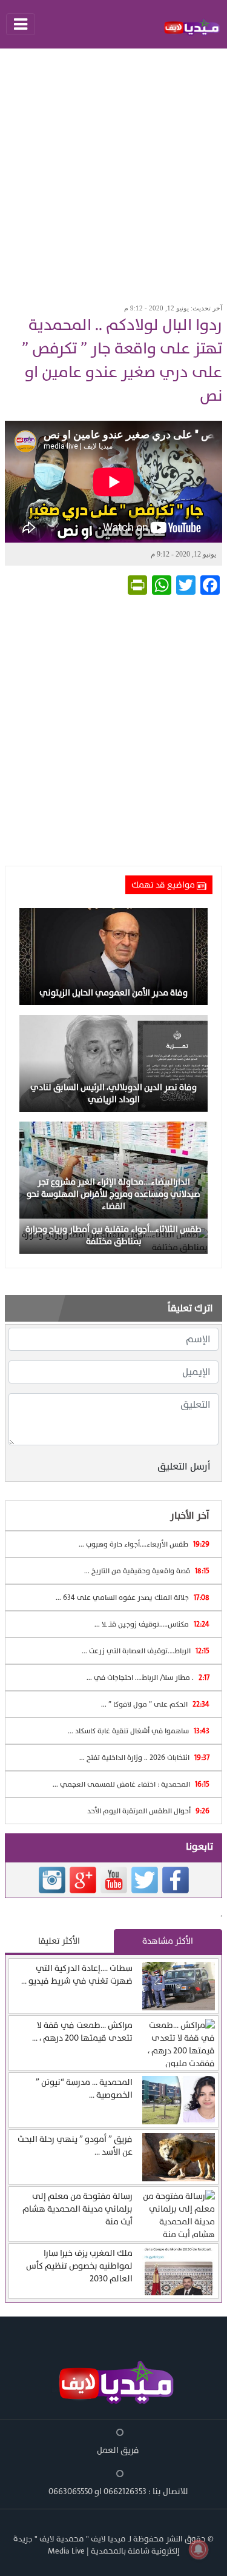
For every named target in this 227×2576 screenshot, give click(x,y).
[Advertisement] (113, 172)
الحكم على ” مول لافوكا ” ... (155, 1704)
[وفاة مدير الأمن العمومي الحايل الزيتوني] (113, 956)
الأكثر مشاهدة (168, 1941)
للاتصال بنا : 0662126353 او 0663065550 (118, 2491)
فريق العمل (118, 2450)
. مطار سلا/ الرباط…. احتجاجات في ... (148, 1678)
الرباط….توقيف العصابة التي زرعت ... (146, 1651)
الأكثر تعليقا (59, 1941)
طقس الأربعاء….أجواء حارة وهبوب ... (144, 1544)
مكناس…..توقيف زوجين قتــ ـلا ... (152, 1624)
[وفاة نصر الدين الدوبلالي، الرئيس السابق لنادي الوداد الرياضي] (113, 1063)
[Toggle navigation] (21, 24)
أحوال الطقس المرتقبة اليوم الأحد (148, 1811)
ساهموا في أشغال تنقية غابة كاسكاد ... (139, 1731)
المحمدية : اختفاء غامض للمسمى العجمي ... (131, 1784)
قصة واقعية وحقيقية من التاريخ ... (147, 1571)
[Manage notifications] (199, 2549)
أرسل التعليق (184, 1467)
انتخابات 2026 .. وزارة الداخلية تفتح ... (144, 1758)
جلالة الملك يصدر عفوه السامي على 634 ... (133, 1597)
